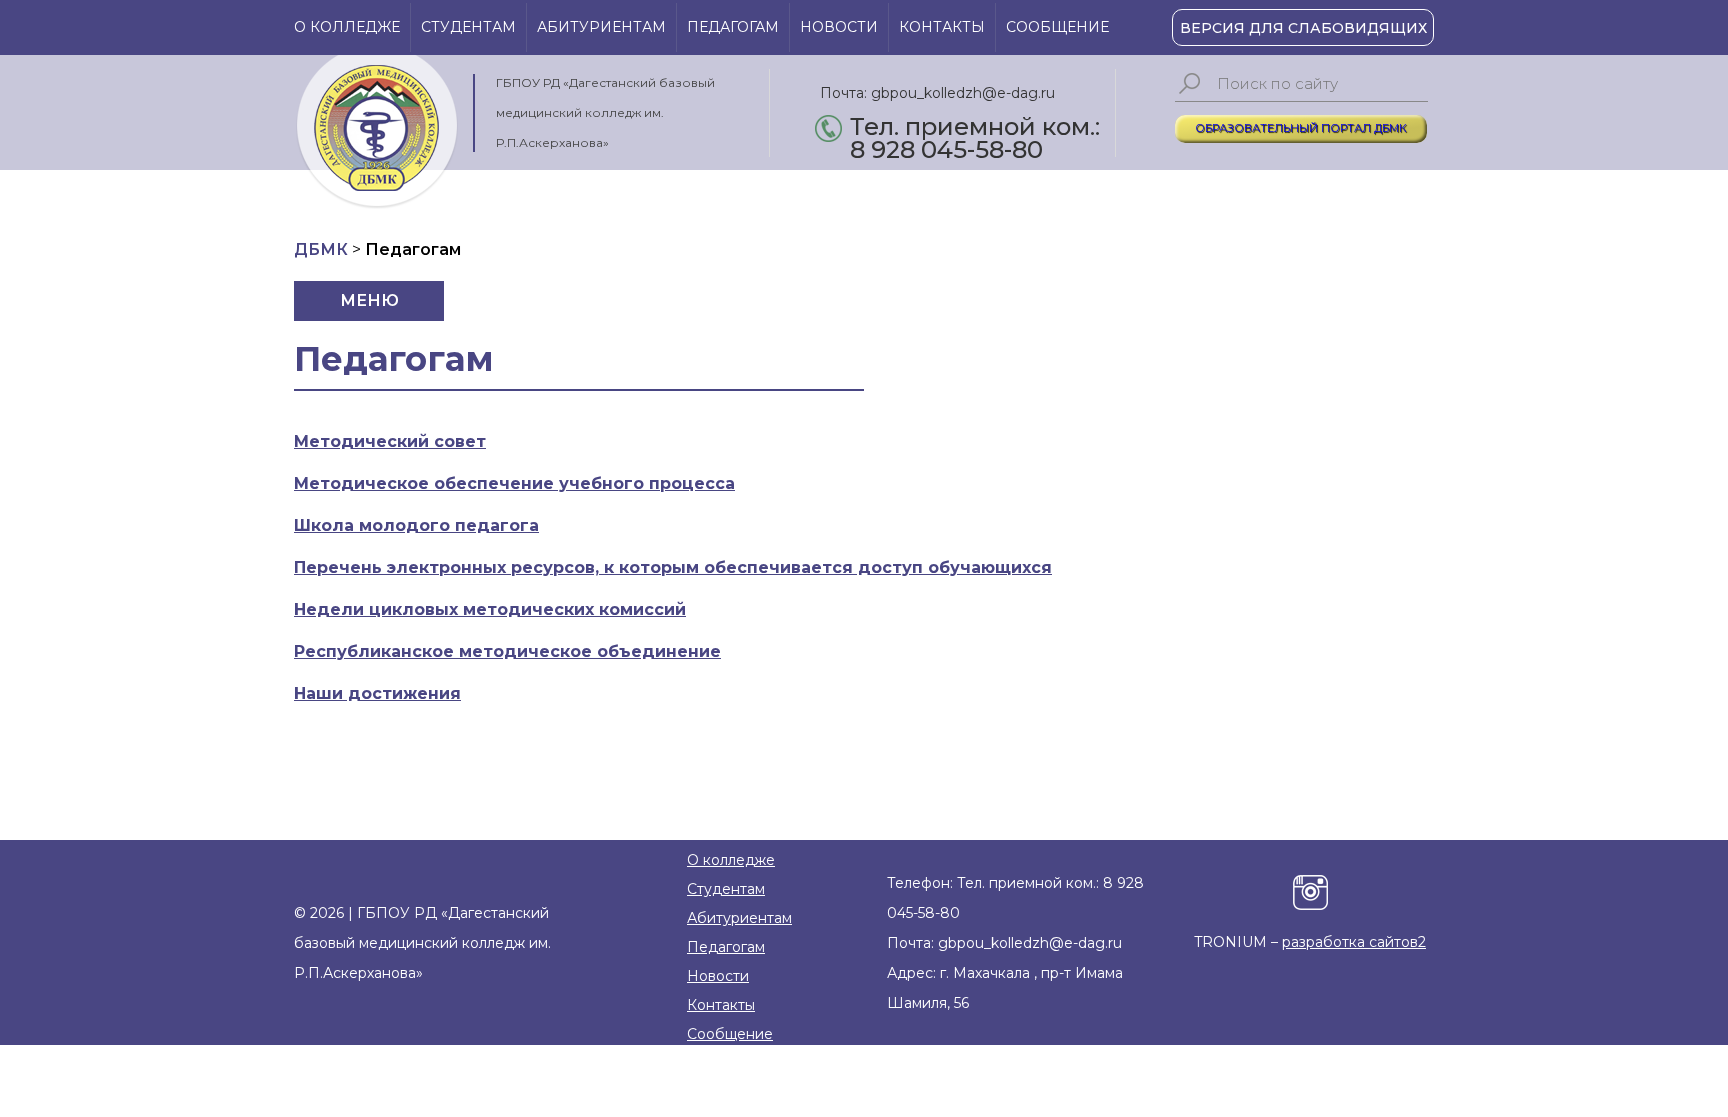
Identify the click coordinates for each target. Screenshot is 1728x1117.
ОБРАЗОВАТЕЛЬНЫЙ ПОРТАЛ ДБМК (1301, 128)
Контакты (942, 27)
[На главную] (376, 132)
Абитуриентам (601, 27)
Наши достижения (377, 693)
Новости (839, 27)
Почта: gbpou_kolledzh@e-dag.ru (937, 93)
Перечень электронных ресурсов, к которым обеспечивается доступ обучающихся (673, 567)
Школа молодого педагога (416, 525)
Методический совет (390, 441)
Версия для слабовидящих (1303, 28)
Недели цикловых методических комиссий (490, 609)
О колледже (347, 27)
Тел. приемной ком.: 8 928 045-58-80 (975, 128)
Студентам (468, 27)
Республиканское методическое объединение (507, 651)
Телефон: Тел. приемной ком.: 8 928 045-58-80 (1015, 898)
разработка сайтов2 (1354, 942)
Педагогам (733, 27)
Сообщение (1057, 27)
